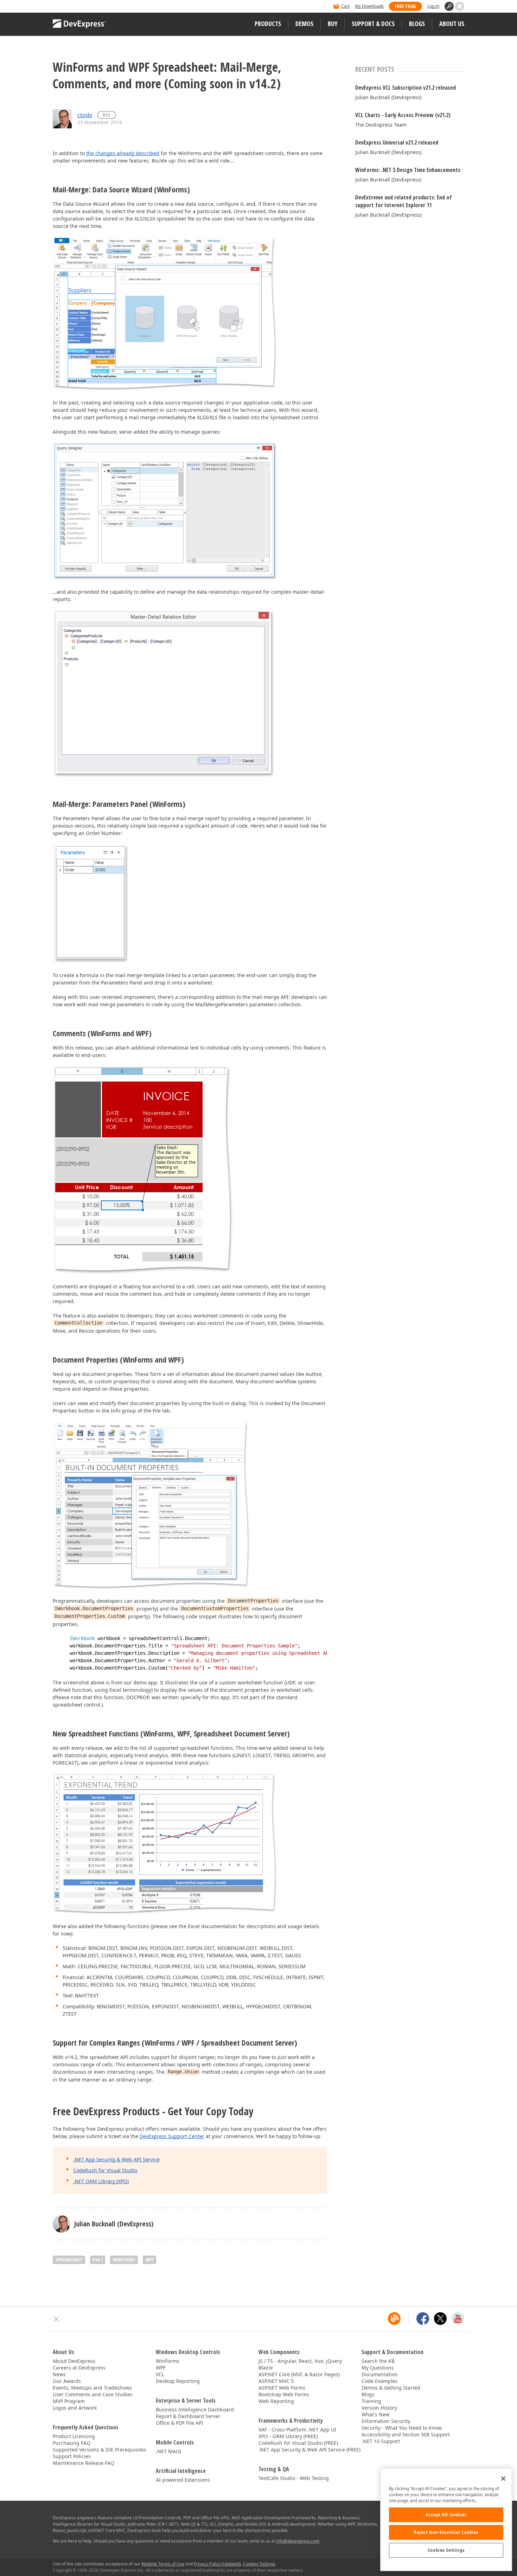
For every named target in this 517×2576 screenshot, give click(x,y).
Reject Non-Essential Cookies (446, 2532)
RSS (107, 115)
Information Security (386, 2421)
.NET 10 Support (381, 2441)
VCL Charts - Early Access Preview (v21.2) (403, 115)
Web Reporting (276, 2401)
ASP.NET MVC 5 (276, 2381)
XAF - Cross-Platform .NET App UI (297, 2430)
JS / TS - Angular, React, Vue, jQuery (300, 2361)
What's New (375, 2414)
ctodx (85, 115)
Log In (433, 6)
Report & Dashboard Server (188, 2416)
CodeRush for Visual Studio (105, 2170)
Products (268, 24)
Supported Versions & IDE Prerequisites (100, 2450)
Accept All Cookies (446, 2515)
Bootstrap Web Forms (284, 2394)
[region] (446, 2520)
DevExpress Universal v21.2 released (397, 142)
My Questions (378, 2368)
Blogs (417, 24)
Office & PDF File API (180, 2423)
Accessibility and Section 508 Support (406, 2434)
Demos (304, 24)
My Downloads (369, 6)
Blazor (266, 2368)
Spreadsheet (69, 2260)
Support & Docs (373, 24)
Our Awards (67, 2381)
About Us (452, 24)
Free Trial (406, 6)
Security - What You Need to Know (402, 2428)
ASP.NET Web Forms (282, 2388)
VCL (160, 2374)
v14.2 (98, 2260)
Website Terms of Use (163, 2564)
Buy (333, 24)
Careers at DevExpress (79, 2368)
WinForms (124, 2260)
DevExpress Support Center (172, 2136)
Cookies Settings (446, 2550)
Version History (379, 2408)
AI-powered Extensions (183, 2480)
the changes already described (123, 153)
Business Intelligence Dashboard (195, 2409)
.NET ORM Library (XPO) (101, 2181)
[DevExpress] (74, 7)
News (59, 2374)
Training (371, 2401)
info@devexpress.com (298, 2541)
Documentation (380, 2374)
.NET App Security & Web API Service (116, 2159)
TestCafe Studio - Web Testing (294, 2478)
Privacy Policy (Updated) (217, 2564)
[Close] (503, 2479)
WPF (149, 2260)
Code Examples (379, 2381)
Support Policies (72, 2456)
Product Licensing (74, 2436)
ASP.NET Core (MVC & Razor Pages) (299, 2374)
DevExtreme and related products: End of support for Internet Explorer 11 (404, 201)
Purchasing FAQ (72, 2443)
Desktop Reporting (178, 2381)
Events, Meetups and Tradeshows (92, 2388)
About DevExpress (74, 2361)
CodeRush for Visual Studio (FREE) (298, 2443)
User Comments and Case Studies (93, 2394)
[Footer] (56, 2319)
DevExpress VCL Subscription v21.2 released (406, 88)
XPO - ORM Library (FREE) (288, 2436)
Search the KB (378, 2361)
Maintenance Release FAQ (84, 2463)
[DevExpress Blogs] (394, 2319)
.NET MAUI (168, 2451)
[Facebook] (423, 2319)
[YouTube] (458, 2319)
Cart (345, 6)
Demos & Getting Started (391, 2388)
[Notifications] (460, 6)
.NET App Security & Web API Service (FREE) (309, 2450)
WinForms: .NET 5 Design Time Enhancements (408, 170)
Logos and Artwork (75, 2408)
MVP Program (69, 2401)
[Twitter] (440, 2319)
